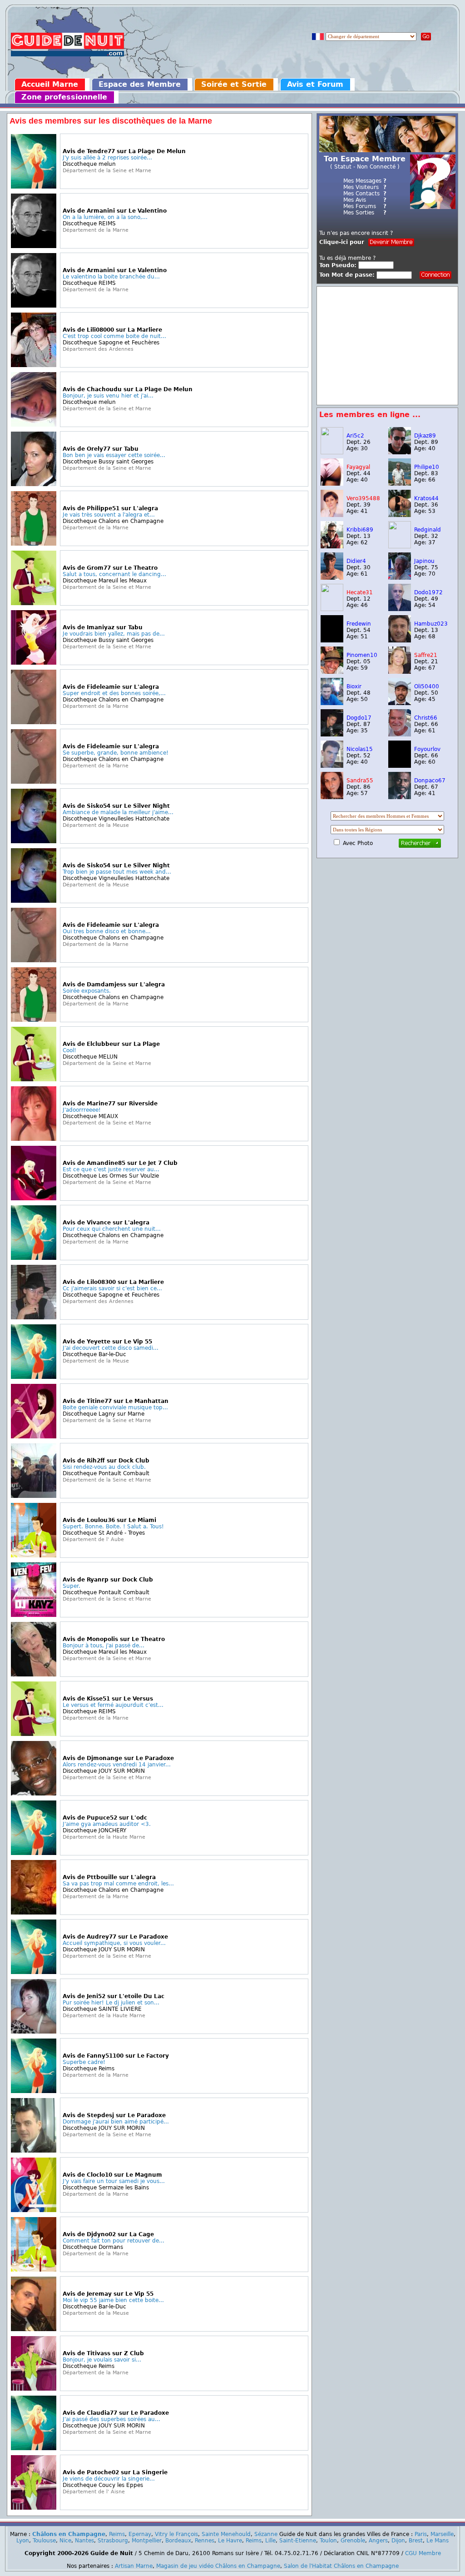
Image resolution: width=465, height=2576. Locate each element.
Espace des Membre (140, 84)
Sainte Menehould (226, 2534)
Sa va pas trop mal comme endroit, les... (118, 1884)
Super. (72, 1586)
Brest (416, 2541)
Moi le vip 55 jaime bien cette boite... (113, 2300)
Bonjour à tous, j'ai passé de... (104, 1646)
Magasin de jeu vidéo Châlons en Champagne (218, 2566)
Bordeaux (178, 2541)
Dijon (398, 2541)
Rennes (205, 2541)
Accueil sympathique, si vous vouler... (114, 1943)
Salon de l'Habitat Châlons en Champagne (341, 2566)
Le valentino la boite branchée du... (111, 277)
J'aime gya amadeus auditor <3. (107, 1824)
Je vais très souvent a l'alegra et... (109, 515)
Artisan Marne (134, 2566)
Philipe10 (427, 467)
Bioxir (354, 686)
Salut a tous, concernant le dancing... (114, 574)
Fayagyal (358, 467)
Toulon (328, 2541)
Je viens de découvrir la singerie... (109, 2479)
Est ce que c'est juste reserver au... (111, 1169)
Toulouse (44, 2541)
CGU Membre (423, 2553)
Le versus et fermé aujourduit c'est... (113, 1705)
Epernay (140, 2534)
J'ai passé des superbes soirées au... (111, 2419)
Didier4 (356, 561)
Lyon (23, 2541)
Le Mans (438, 2541)
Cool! (69, 1050)
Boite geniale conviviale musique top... (115, 1407)
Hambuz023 (431, 624)
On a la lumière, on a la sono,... (105, 217)
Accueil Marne (50, 84)
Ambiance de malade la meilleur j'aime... (118, 812)
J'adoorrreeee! (82, 1110)
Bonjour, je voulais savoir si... (102, 2360)
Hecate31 (360, 592)
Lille (270, 2541)
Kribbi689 (360, 530)
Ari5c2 (355, 436)
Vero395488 (363, 498)
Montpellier (147, 2541)
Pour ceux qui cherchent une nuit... (112, 1229)
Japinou (424, 561)
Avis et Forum (315, 84)
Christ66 (426, 718)
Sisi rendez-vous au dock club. (104, 1467)
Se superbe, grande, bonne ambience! (116, 753)
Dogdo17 (359, 718)
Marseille (442, 2534)
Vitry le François (176, 2534)
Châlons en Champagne (69, 2534)
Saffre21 (426, 655)
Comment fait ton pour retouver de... (114, 2241)
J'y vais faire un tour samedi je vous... (114, 2181)
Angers (378, 2541)
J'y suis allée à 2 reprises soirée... (107, 158)
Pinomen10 (362, 655)
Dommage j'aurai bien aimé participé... (116, 2122)
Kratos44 (426, 498)
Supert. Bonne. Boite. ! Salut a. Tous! (113, 1527)
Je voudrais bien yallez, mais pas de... (114, 634)
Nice (65, 2541)
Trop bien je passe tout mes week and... (117, 872)
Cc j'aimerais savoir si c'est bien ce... (112, 1288)
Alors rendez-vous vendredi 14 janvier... (117, 1765)
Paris (421, 2534)
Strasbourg (113, 2541)
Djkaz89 (425, 436)
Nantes (84, 2541)
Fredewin (359, 624)
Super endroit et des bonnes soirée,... (114, 693)
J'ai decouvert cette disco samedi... (111, 1348)
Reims (117, 2534)
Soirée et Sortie (234, 84)
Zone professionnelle (64, 97)
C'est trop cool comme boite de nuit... (114, 336)
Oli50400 (427, 686)
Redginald (428, 530)
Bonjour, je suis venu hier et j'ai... (108, 396)
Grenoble (353, 2541)
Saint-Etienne (298, 2541)
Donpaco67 (430, 781)
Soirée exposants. (87, 991)
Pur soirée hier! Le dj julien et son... (111, 2003)
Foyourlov (427, 749)
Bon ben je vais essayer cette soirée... (114, 455)
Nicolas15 (360, 749)
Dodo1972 (428, 592)
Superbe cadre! (84, 2062)
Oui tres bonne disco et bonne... (107, 931)
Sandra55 (360, 781)
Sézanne (266, 2534)
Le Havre (230, 2541)
